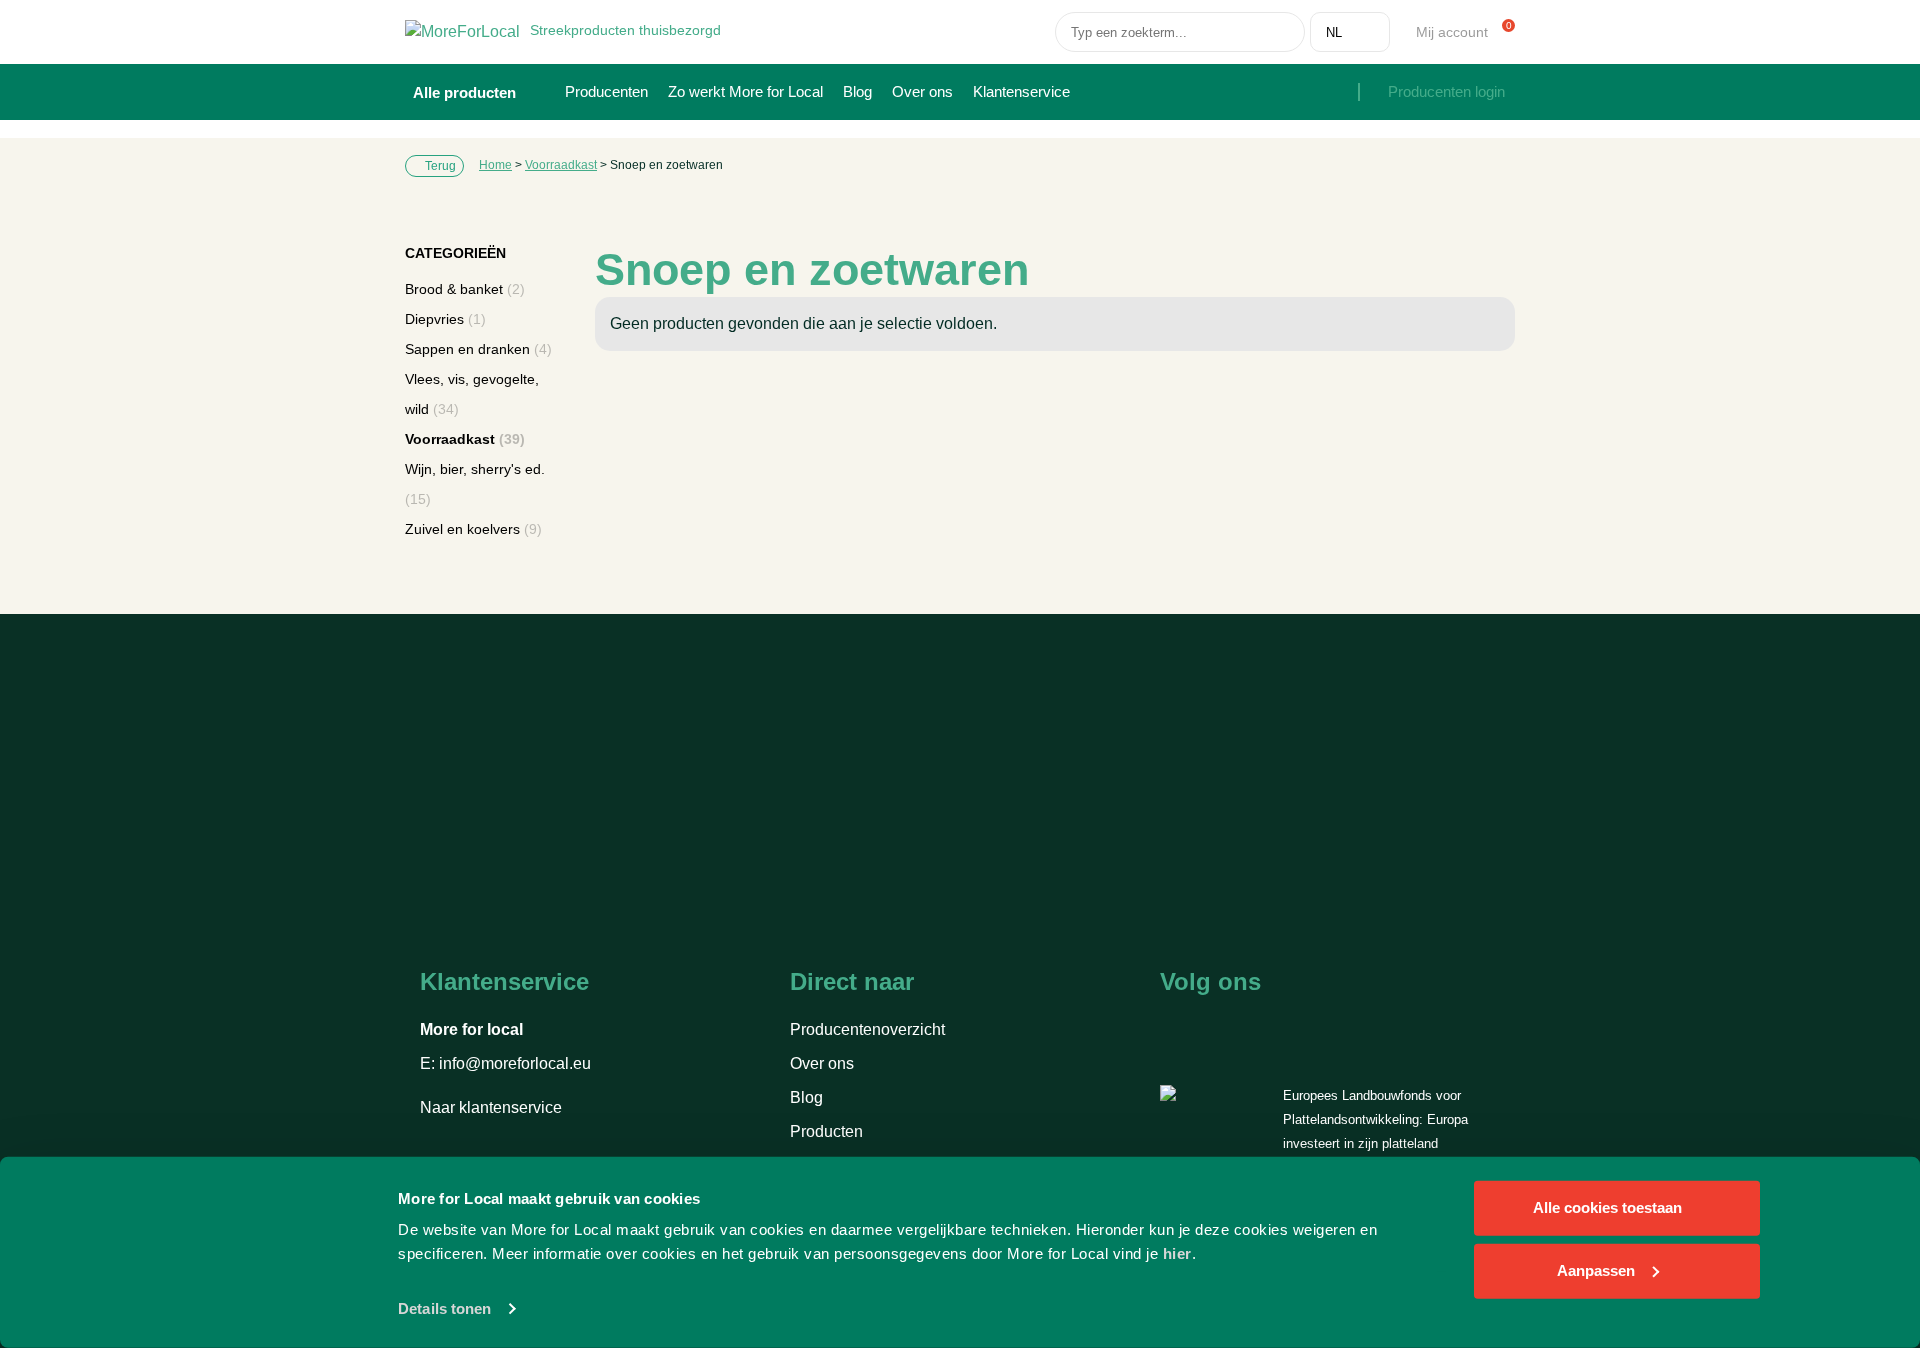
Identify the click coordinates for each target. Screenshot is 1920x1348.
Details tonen (444, 1308)
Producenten (606, 91)
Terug (439, 166)
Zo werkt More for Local (745, 91)
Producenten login (1446, 91)
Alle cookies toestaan (1607, 1207)
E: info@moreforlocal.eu (505, 1063)
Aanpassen (1596, 1269)
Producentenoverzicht (867, 1029)
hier (1177, 1253)
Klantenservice (1021, 91)
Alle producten (466, 92)
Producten (826, 1131)
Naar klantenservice (493, 1107)
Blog (857, 91)
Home (495, 165)
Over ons (922, 91)
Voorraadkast (561, 165)
